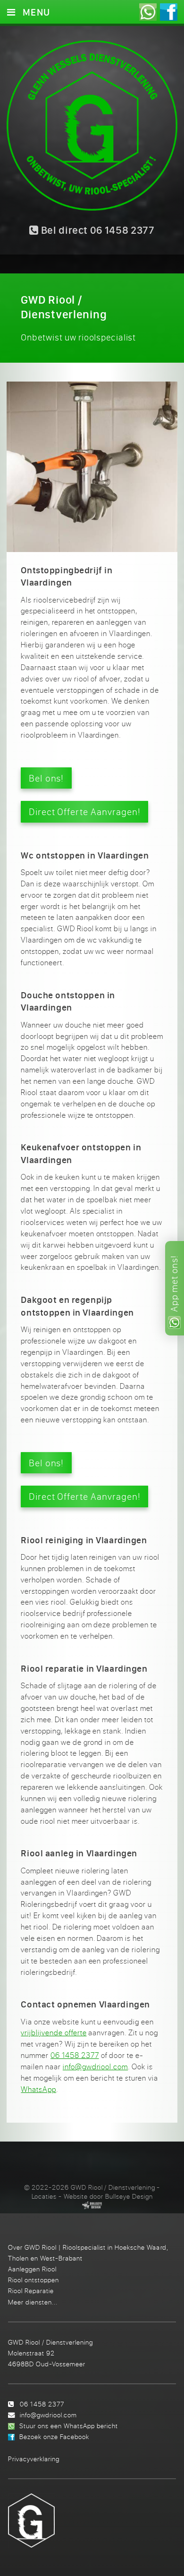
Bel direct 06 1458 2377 (97, 230)
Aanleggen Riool (32, 2269)
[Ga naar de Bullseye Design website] (92, 2205)
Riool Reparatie (31, 2291)
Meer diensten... (33, 2302)
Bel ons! (46, 778)
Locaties (44, 2196)
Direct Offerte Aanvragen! (85, 812)
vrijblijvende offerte (54, 2032)
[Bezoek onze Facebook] (169, 12)
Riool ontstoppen (33, 2280)
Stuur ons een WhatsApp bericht (69, 2426)
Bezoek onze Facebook (54, 2436)
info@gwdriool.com (95, 2066)
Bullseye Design (129, 2196)
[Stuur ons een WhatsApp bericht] (148, 12)
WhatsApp (38, 2089)
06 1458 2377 (75, 2055)
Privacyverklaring (34, 2459)
